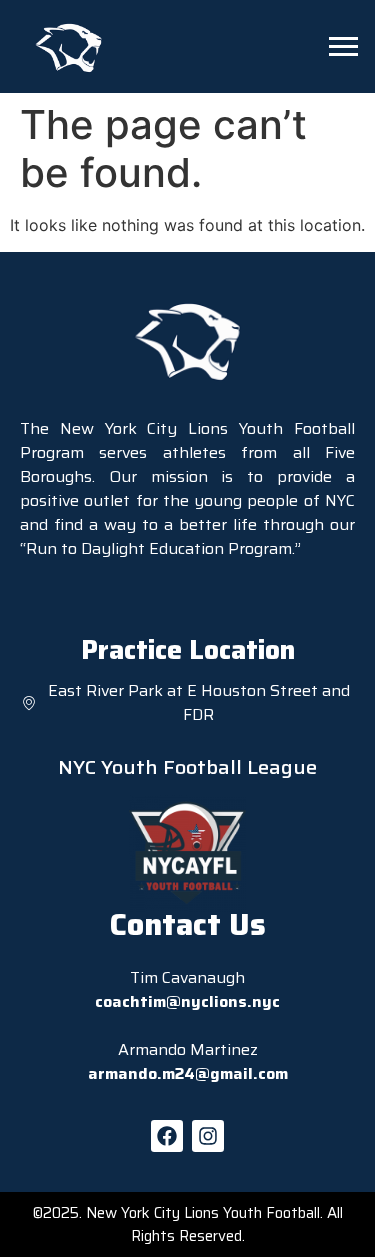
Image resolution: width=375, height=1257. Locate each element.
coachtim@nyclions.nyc (187, 1001)
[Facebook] (167, 1136)
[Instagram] (208, 1136)
